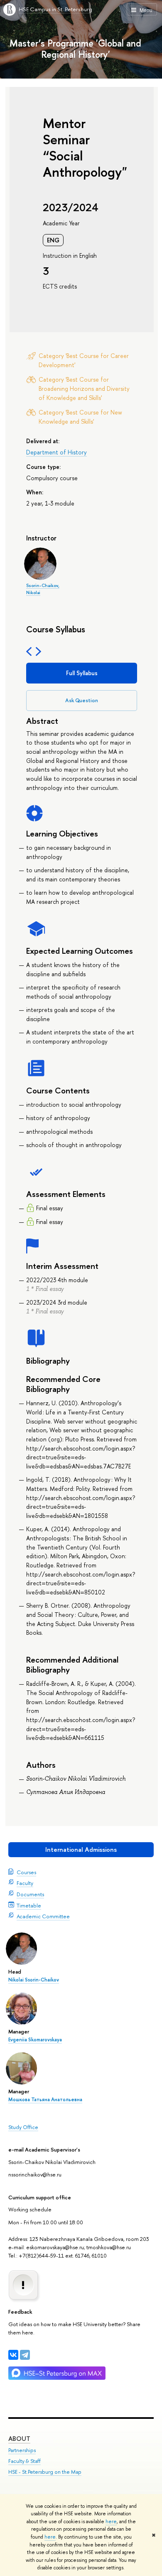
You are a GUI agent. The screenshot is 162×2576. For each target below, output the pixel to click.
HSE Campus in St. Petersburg (55, 9)
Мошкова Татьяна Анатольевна (45, 2100)
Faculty (25, 1883)
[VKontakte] (13, 2355)
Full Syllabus (82, 673)
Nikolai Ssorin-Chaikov (34, 1980)
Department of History (56, 452)
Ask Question (82, 700)
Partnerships (22, 2450)
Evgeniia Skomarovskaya (35, 2040)
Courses (26, 1872)
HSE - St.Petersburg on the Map (45, 2472)
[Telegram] (25, 2355)
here (111, 2522)
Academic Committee (43, 1916)
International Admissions (81, 1849)
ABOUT (19, 2439)
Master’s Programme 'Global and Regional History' (75, 49)
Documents (30, 1894)
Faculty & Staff (25, 2461)
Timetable (29, 1905)
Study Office (23, 2127)
